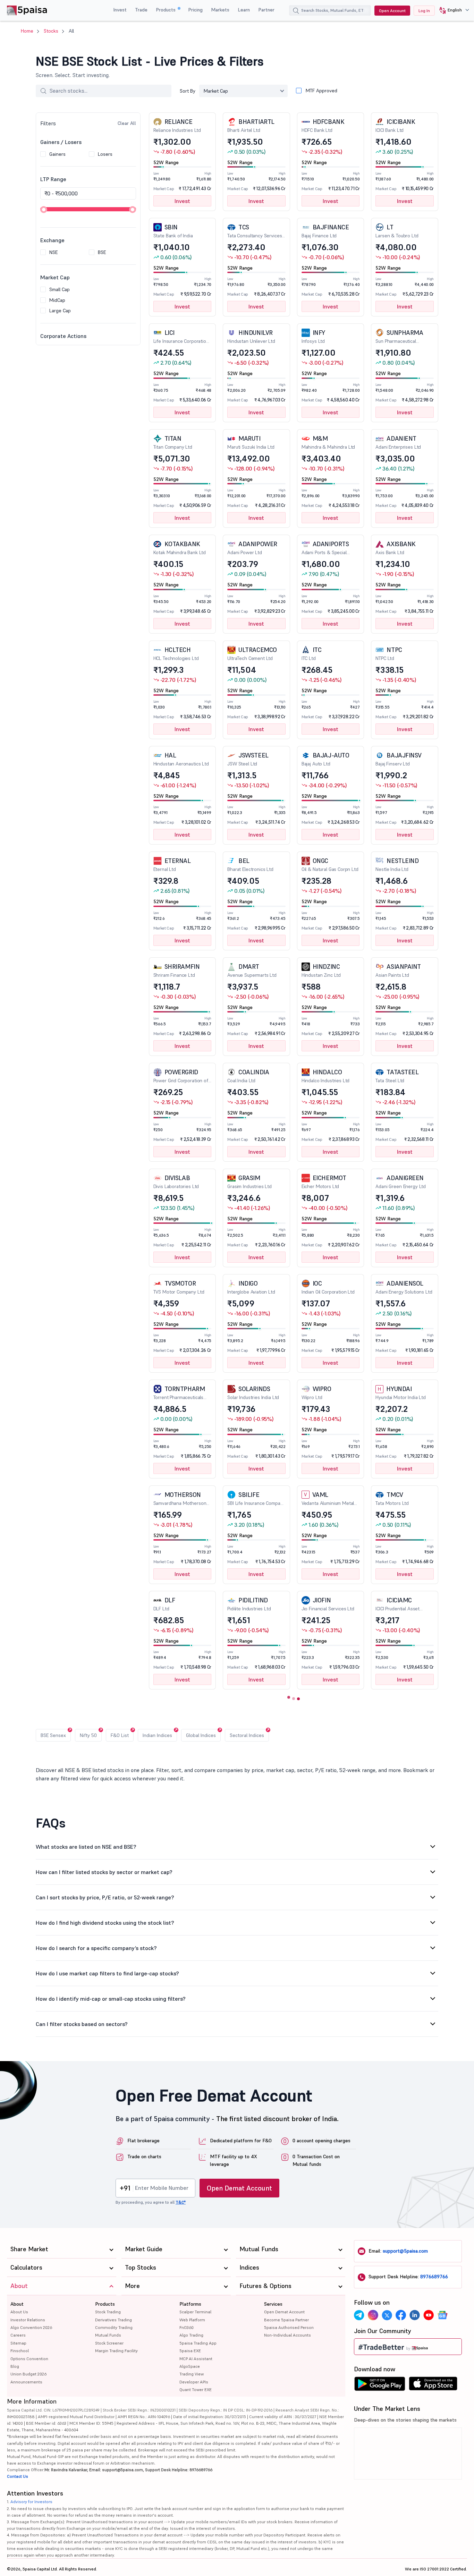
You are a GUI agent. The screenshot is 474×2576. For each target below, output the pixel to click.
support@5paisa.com (405, 2251)
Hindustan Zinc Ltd (321, 970)
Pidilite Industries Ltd (249, 1604)
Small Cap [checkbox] (60, 289)
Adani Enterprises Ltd (398, 442)
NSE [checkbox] (53, 252)
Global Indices (201, 1735)
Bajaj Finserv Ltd (399, 759)
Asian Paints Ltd (398, 970)
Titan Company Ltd (173, 442)
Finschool (20, 2351)
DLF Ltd (164, 1604)
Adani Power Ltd (252, 548)
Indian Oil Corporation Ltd (328, 1287)
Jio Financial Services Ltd (328, 1604)
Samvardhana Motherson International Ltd (180, 1499)
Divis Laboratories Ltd (176, 1182)
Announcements (26, 2382)
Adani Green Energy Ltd (401, 1182)
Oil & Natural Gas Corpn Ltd (330, 865)
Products (166, 10)
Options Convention (29, 2359)
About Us (19, 2312)
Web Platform (192, 2320)
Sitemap (18, 2343)
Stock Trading (108, 2312)
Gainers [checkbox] (57, 154)
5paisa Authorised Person (289, 2327)
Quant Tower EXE (196, 2389)
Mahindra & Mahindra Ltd (328, 442)
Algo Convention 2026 (31, 2327)
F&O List (120, 1735)
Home (27, 31)
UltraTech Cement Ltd (252, 654)
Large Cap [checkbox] (60, 311)
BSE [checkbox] (102, 252)
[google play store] (380, 2386)
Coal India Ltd (248, 1076)
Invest (120, 10)
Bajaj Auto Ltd (325, 759)
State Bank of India (173, 231)
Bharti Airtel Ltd (251, 125)
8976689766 (434, 2277)
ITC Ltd (312, 654)
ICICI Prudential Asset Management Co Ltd (397, 1604)
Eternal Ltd (172, 865)
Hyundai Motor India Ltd (401, 1393)
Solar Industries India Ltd (253, 1393)
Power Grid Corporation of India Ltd (181, 1076)
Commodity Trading (114, 2327)
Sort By (188, 91)
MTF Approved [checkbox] (321, 91)
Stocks (51, 31)
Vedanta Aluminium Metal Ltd (328, 1499)
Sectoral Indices (247, 1735)
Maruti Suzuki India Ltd (251, 442)
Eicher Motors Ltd (324, 1182)
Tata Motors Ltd (392, 1498)
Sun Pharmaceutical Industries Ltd (399, 337)
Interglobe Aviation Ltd (251, 1287)
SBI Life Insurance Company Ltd (256, 1499)
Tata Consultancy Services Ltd (255, 231)
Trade (141, 10)
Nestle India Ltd (397, 865)
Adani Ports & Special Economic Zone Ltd (325, 548)
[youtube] (429, 2315)
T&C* (181, 2202)
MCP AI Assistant (196, 2359)
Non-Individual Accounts (287, 2335)
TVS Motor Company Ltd (179, 1287)
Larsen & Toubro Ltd (397, 231)
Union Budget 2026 (28, 2374)
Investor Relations (28, 2320)
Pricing (195, 10)
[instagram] (373, 2315)
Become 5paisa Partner (286, 2320)
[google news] (442, 2315)
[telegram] (359, 2315)
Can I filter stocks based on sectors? (82, 2024)
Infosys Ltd (313, 336)
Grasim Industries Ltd (249, 1182)
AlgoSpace (190, 2366)
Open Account (392, 11)
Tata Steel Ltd (397, 1076)
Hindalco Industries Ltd (326, 1076)
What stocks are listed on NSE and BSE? (86, 1847)
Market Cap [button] (216, 91)
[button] (452, 10)
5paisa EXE (190, 2351)
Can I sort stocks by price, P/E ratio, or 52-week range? (105, 1897)
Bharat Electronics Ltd (250, 865)
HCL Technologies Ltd (176, 654)
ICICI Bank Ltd (395, 125)
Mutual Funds (108, 2335)
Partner (266, 10)
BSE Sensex (53, 1735)
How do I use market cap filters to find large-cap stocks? (107, 1973)
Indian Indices (157, 1735)
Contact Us (18, 2476)
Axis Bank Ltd (395, 548)
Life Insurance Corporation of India (181, 337)
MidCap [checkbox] (57, 300)
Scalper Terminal (195, 2312)
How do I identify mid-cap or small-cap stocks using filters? (111, 1999)
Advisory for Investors (31, 2502)
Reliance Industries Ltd (177, 125)
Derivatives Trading (113, 2320)
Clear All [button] (127, 123)
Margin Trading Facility (116, 2351)
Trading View (192, 2374)
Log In (424, 11)
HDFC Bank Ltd (323, 125)
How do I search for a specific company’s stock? (96, 1948)
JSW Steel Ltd (248, 759)
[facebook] (401, 2315)
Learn (244, 10)
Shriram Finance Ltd (177, 970)
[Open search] (296, 11)
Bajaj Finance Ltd (325, 231)
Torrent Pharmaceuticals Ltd (179, 1393)
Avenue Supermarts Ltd (252, 970)
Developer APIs (194, 2382)
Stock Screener (109, 2343)
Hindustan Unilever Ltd (251, 336)
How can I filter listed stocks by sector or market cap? (104, 1872)
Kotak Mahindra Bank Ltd (180, 548)
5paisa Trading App (198, 2343)
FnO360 (187, 2327)
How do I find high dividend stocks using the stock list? (105, 1923)
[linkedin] (415, 2315)
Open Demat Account (239, 2188)
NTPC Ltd (389, 654)
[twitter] (387, 2315)
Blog (15, 2366)
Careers (18, 2335)
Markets (220, 10)
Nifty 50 (88, 1735)
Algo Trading (191, 2335)
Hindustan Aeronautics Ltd (181, 759)
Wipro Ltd (316, 1393)
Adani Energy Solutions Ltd (404, 1287)
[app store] (433, 2386)
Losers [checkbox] (105, 154)
